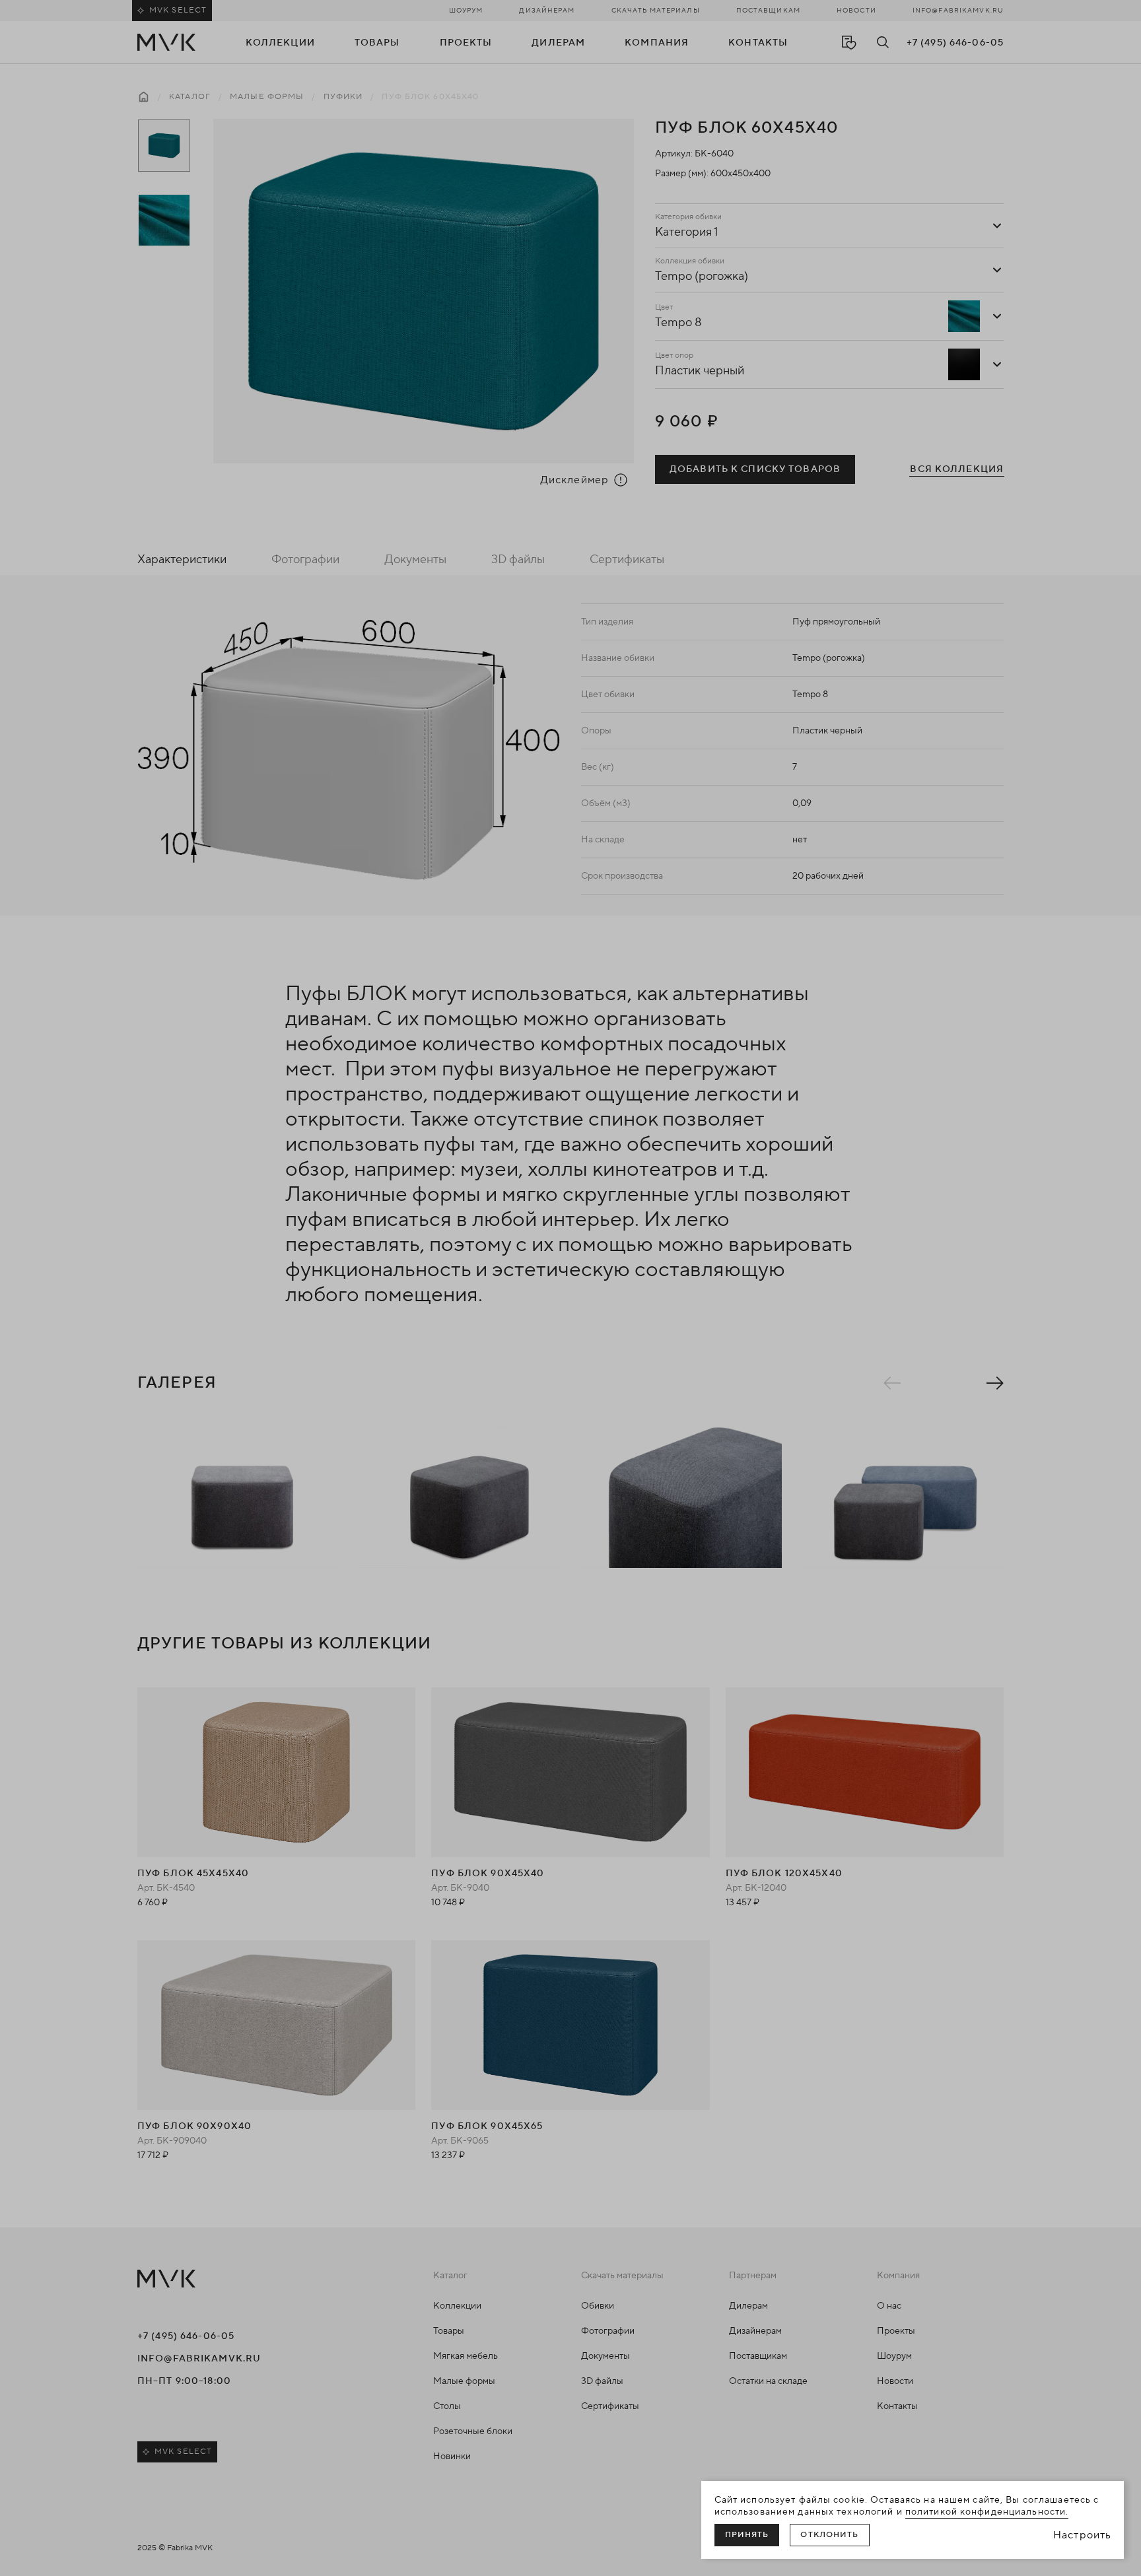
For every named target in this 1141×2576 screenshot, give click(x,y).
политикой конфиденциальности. (987, 2512)
